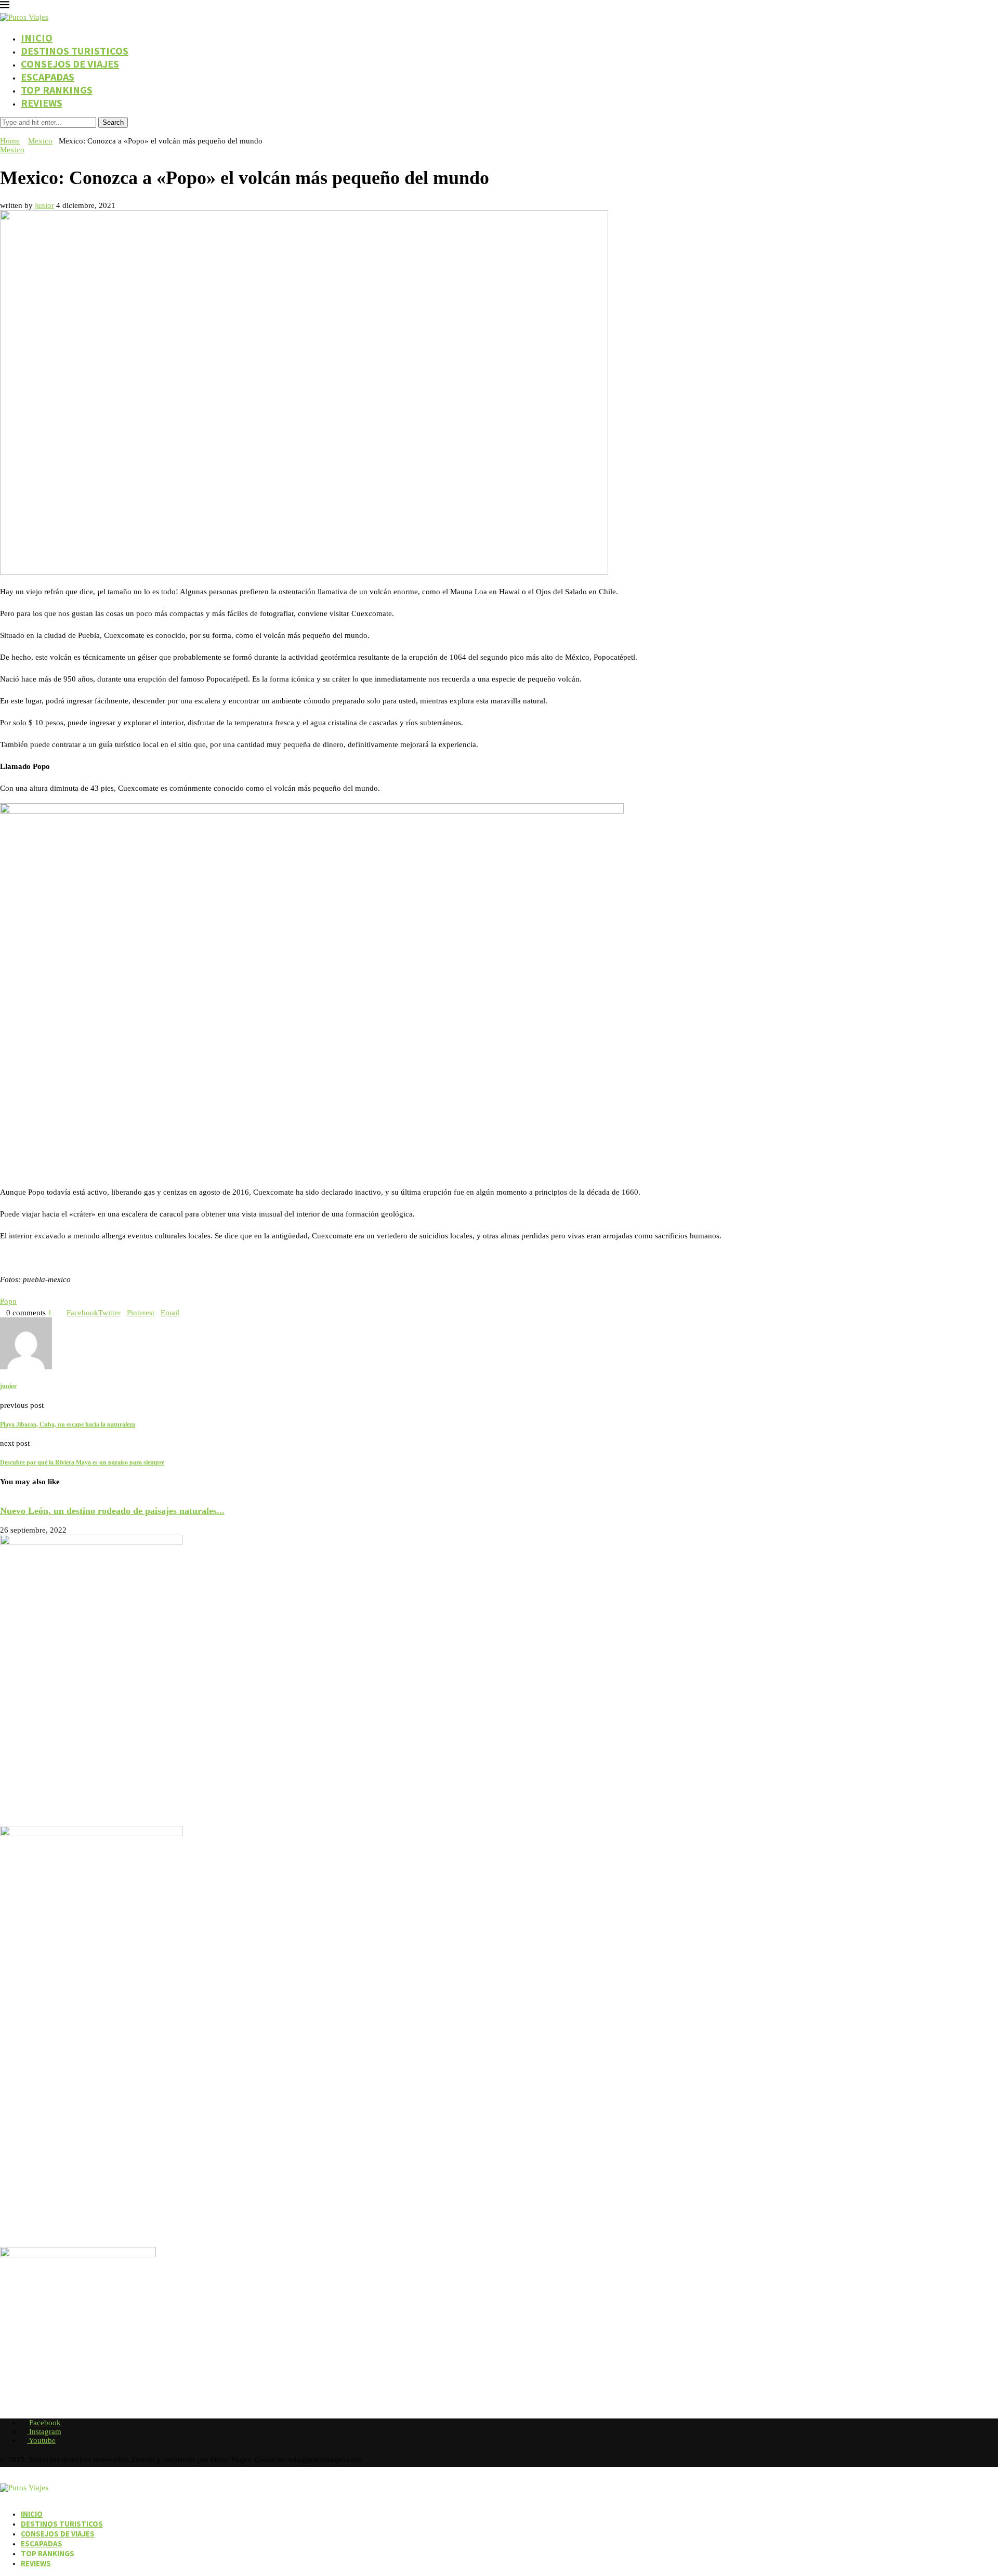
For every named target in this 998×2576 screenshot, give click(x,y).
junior (44, 205)
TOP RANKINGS (57, 90)
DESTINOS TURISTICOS (75, 51)
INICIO (37, 38)
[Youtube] (20, 132)
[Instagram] (11, 132)
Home (10, 141)
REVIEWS (42, 103)
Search (113, 122)
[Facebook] (3, 132)
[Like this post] (55, 1313)
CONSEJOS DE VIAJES (70, 64)
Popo (8, 1301)
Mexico (40, 141)
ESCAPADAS (48, 77)
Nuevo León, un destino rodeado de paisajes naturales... (112, 1511)
